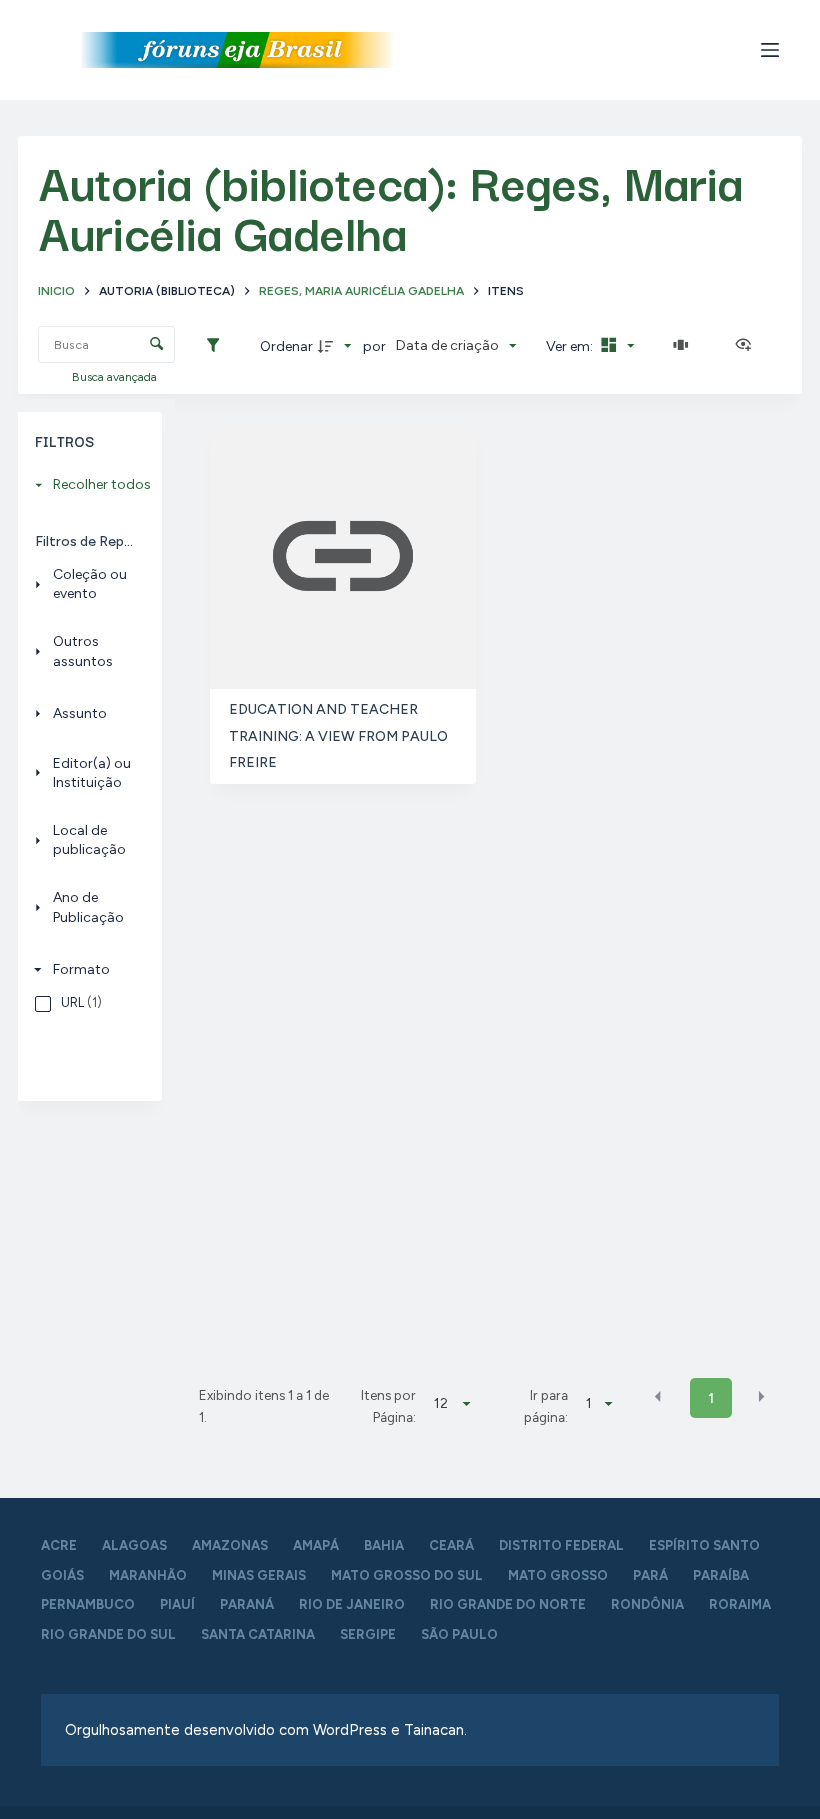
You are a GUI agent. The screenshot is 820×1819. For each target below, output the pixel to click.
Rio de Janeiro (352, 1604)
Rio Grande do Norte (508, 1604)
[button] (658, 1397)
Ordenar (286, 346)
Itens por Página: (388, 1406)
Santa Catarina (258, 1634)
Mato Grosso (558, 1575)
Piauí (177, 1604)
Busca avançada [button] (116, 377)
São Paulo (459, 1634)
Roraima (740, 1604)
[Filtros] (218, 346)
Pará (650, 1575)
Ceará (451, 1545)
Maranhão (148, 1575)
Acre (59, 1545)
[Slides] (685, 346)
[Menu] (770, 50)
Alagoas (134, 1545)
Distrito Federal (561, 1545)
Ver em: (571, 346)
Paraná (247, 1604)
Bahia (384, 1545)
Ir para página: (546, 1406)
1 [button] (711, 1398)
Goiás (62, 1575)
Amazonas (230, 1545)
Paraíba (721, 1575)
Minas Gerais (259, 1575)
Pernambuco (88, 1604)
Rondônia (647, 1604)
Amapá (316, 1545)
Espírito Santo (704, 1545)
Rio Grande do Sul (108, 1634)
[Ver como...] (748, 346)
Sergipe (368, 1634)
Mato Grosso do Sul (407, 1575)
